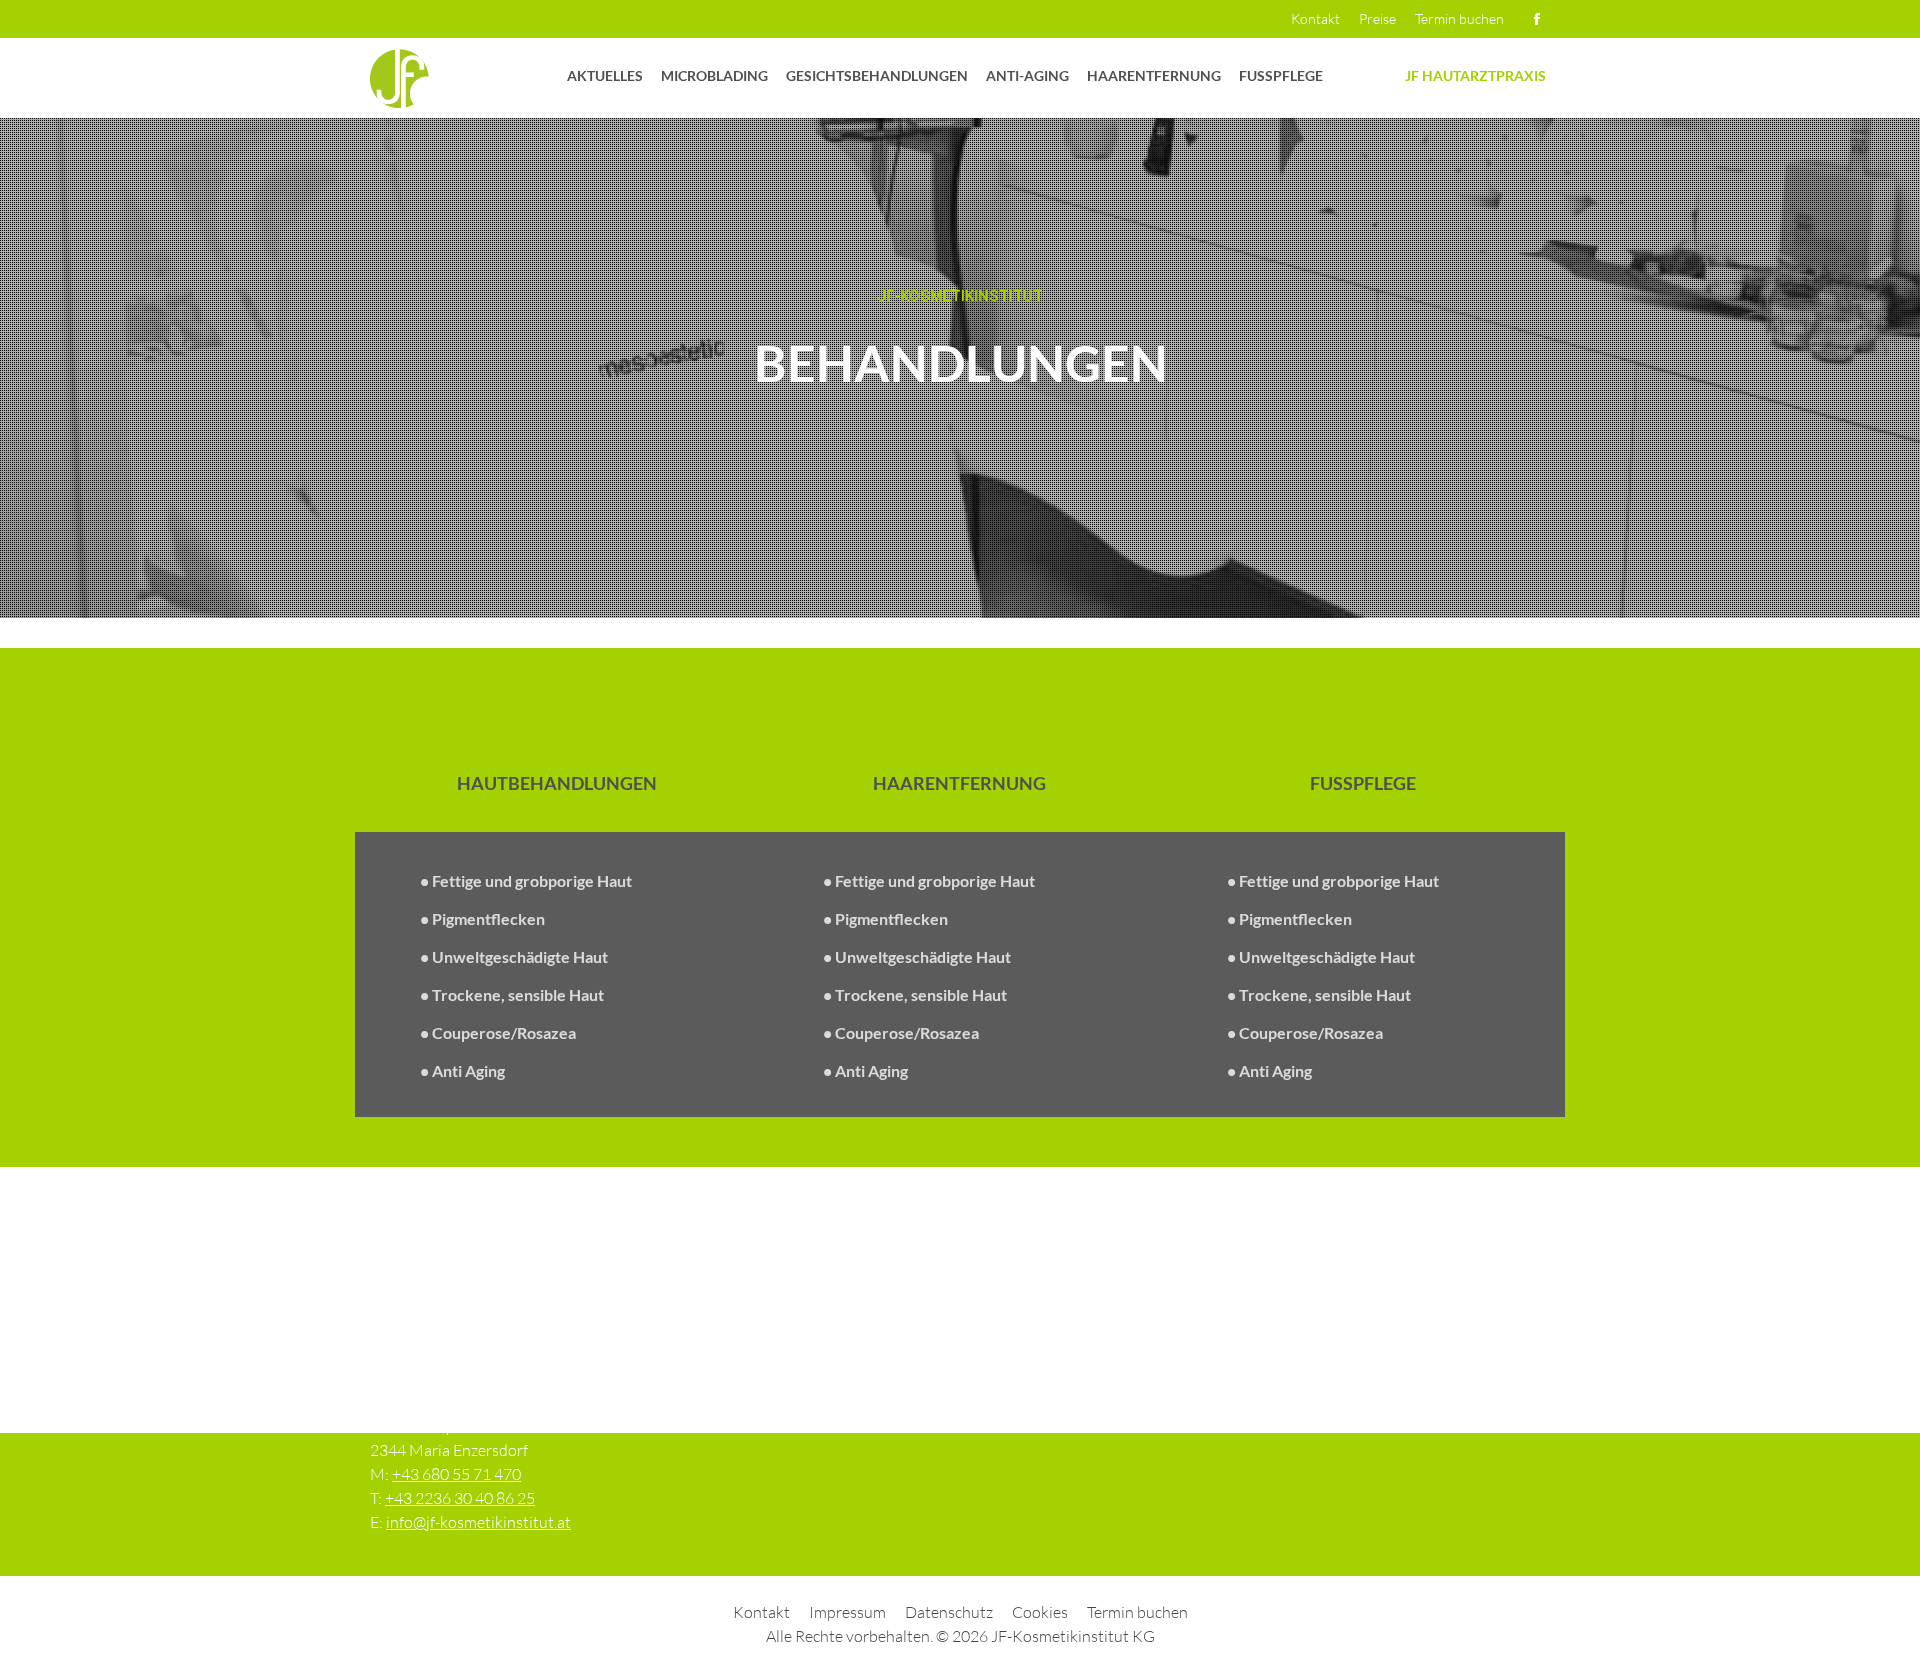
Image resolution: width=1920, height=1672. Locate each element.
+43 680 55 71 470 (456, 1474)
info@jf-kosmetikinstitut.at (478, 1522)
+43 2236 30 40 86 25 (460, 1498)
